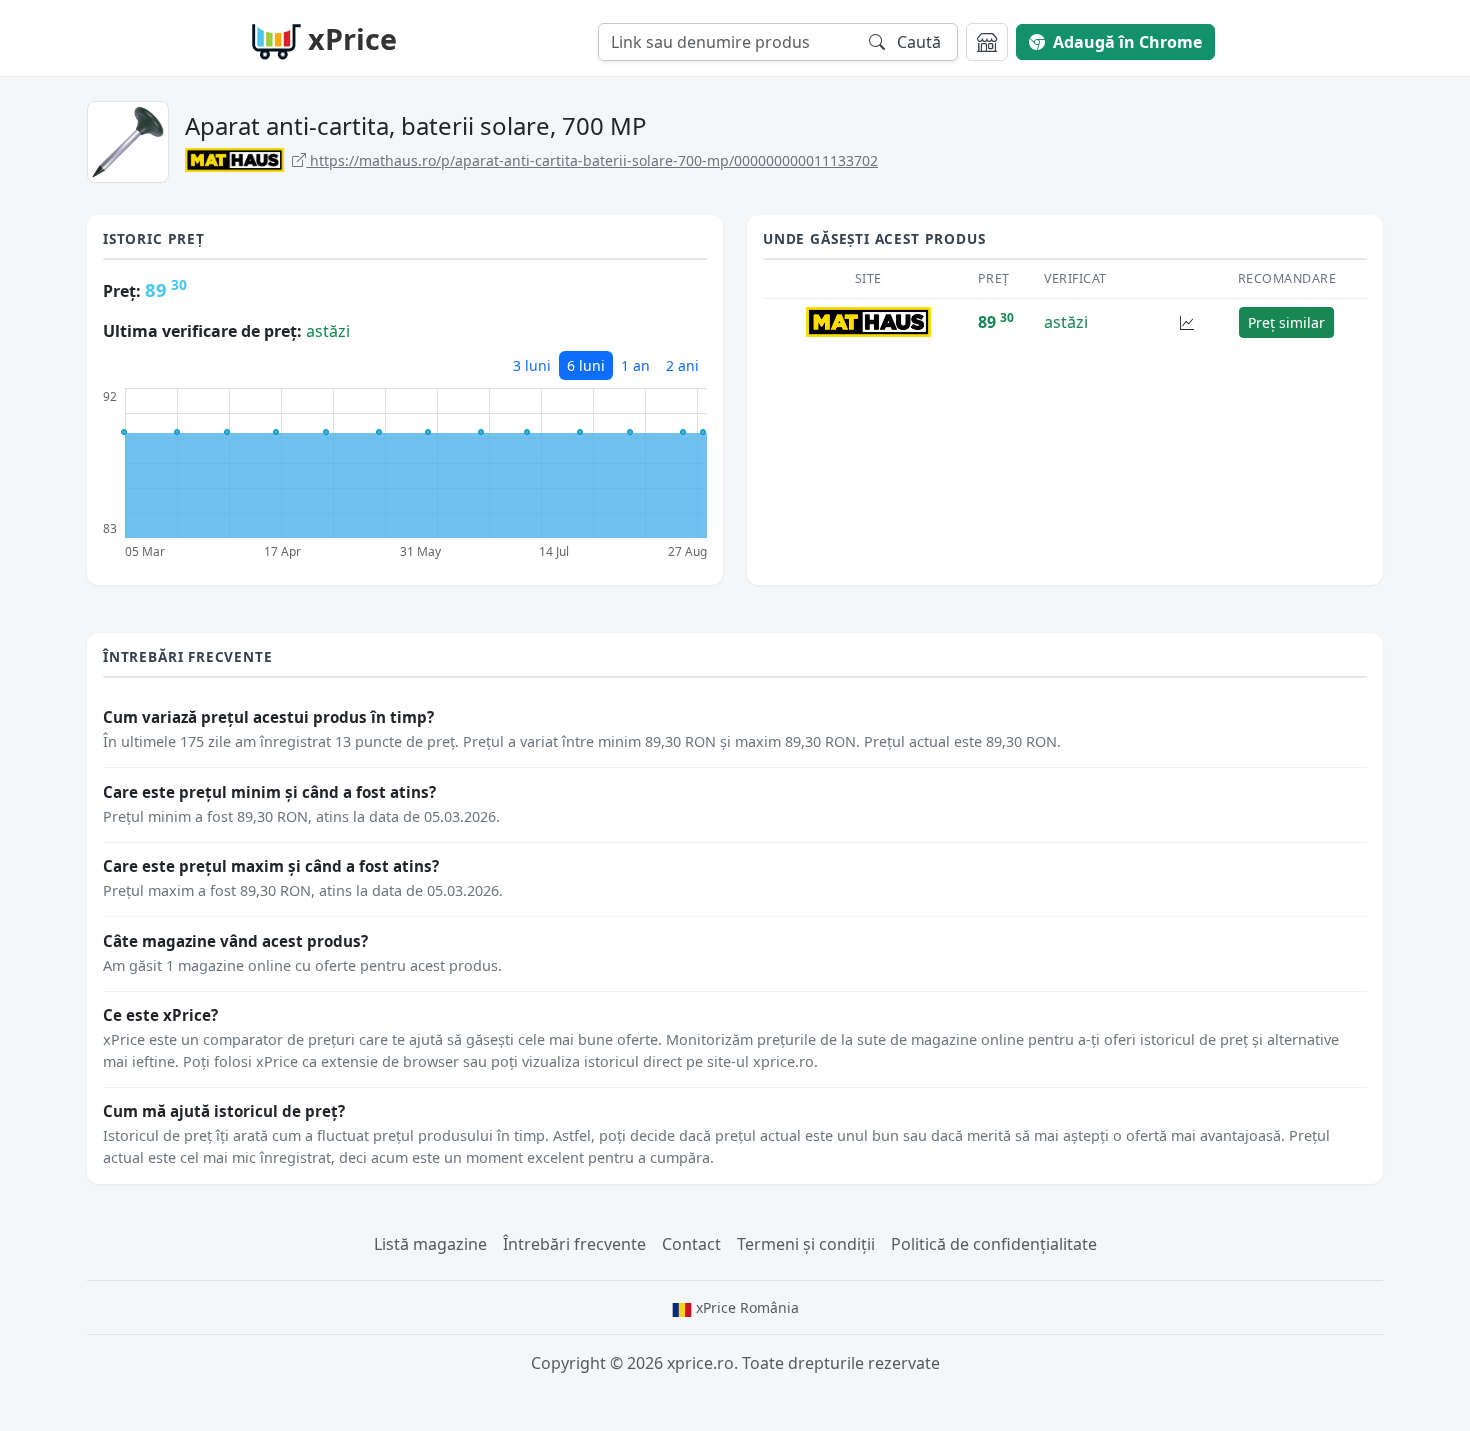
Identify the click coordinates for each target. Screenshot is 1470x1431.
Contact (691, 1244)
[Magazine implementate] (987, 42)
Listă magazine (430, 1244)
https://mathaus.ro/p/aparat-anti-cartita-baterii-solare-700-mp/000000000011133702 (592, 160)
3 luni (532, 365)
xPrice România (745, 1307)
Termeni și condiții (806, 1244)
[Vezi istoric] (1187, 322)
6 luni (586, 365)
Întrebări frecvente (574, 1244)
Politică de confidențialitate (994, 1244)
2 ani (682, 365)
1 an (635, 365)
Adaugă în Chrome (1127, 42)
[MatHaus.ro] (868, 321)
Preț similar (1286, 322)
